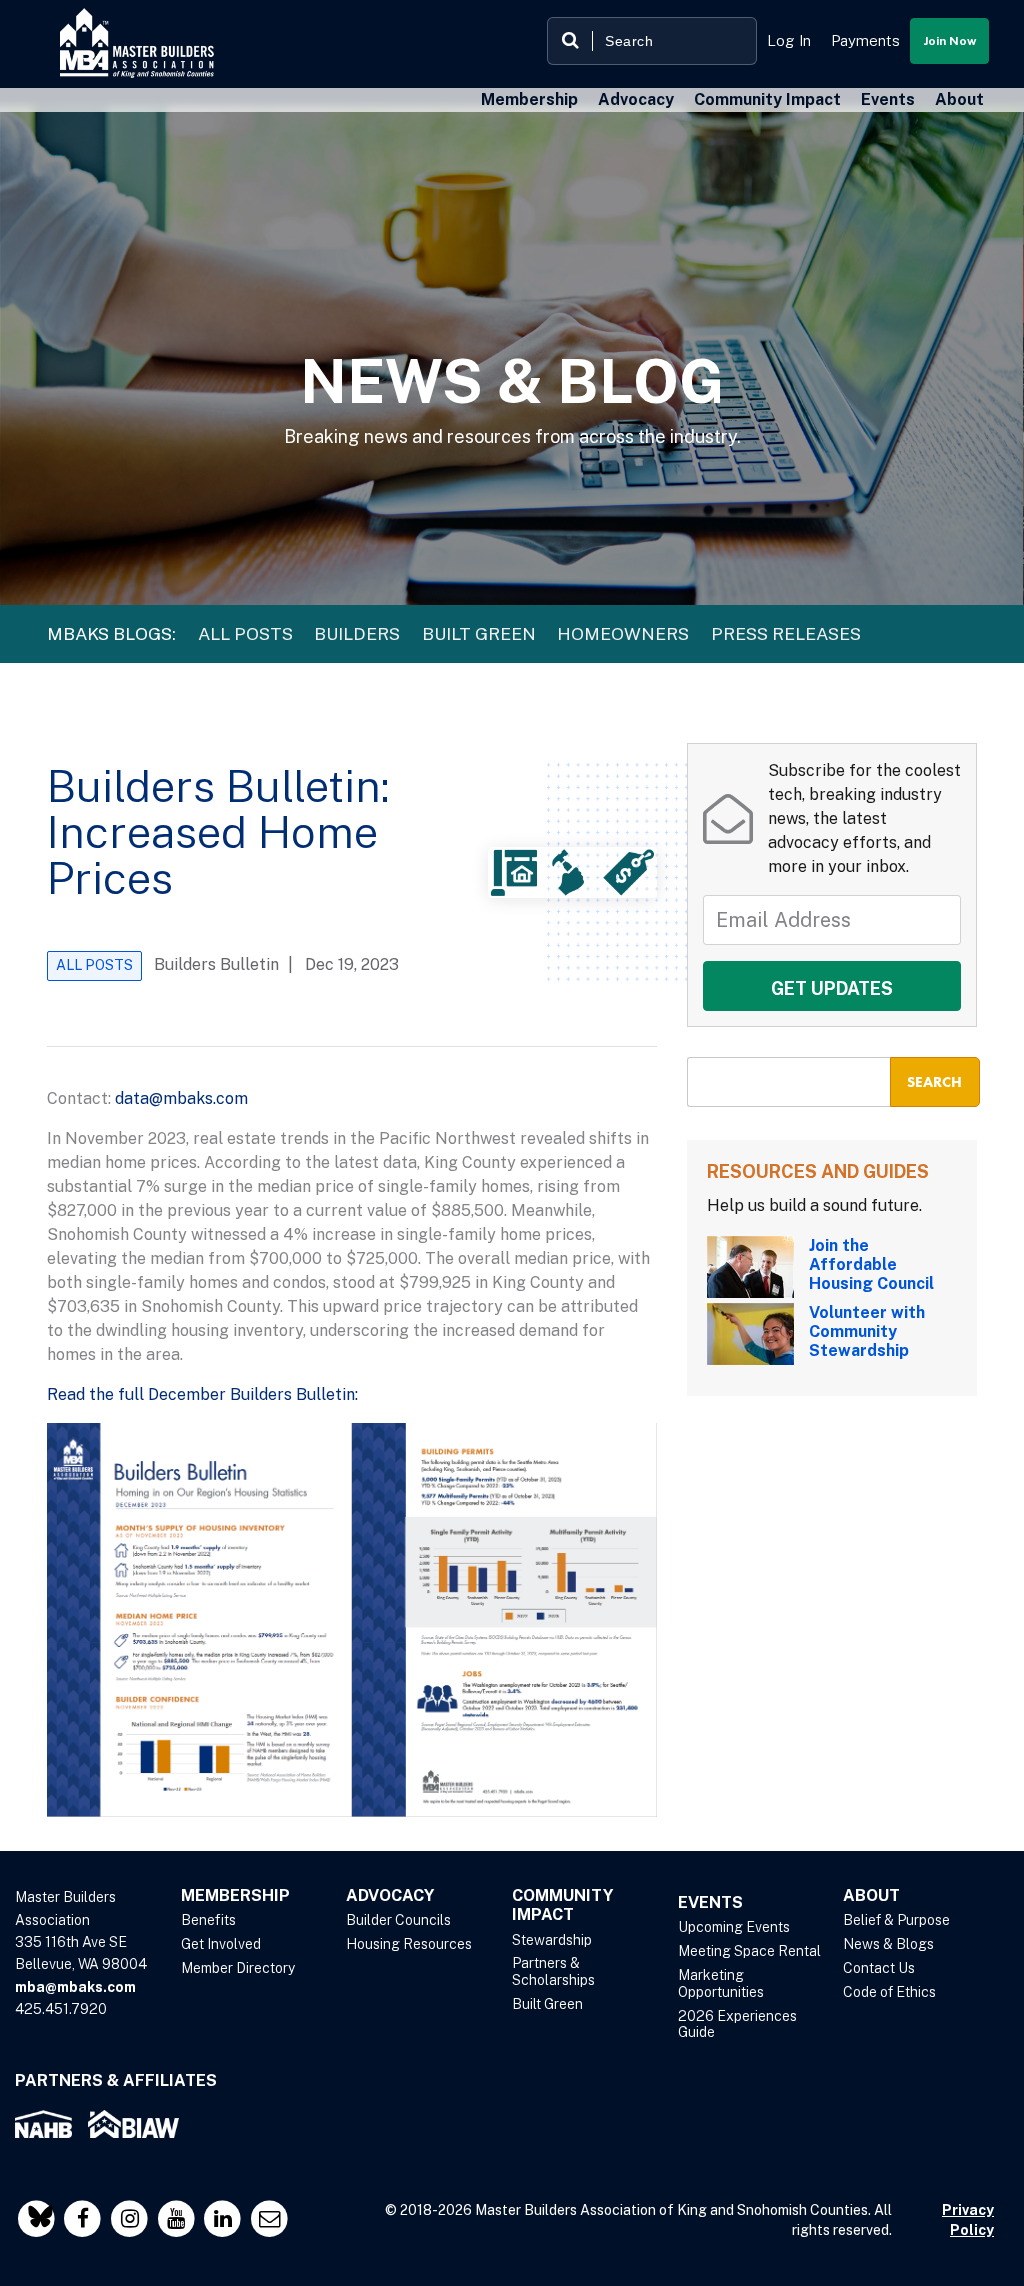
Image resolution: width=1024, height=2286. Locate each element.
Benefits (208, 1920)
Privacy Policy (968, 2220)
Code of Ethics (889, 1992)
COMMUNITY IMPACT (562, 1905)
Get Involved (221, 1944)
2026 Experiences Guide (737, 2024)
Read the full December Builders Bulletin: (202, 1394)
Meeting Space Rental (749, 1951)
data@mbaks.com (181, 1098)
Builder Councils (398, 1920)
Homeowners (623, 633)
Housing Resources (409, 1944)
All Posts (245, 633)
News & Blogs (888, 1944)
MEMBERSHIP (235, 1895)
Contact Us (879, 1968)
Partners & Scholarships (553, 1971)
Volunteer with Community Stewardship (867, 1331)
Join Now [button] (949, 41)
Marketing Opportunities (721, 1983)
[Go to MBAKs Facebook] (85, 2218)
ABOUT (871, 1895)
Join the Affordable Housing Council (871, 1264)
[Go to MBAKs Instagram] (131, 2218)
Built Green (479, 633)
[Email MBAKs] (269, 2218)
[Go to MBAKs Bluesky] (38, 2218)
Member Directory (238, 1968)
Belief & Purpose (896, 1920)
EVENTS (710, 1902)
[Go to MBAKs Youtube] (178, 2218)
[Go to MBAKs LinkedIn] (225, 2218)
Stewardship (552, 1940)
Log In (789, 40)
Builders (357, 633)
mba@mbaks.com (75, 1987)
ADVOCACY (390, 1895)
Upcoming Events (734, 1927)
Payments (865, 40)
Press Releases (786, 633)
